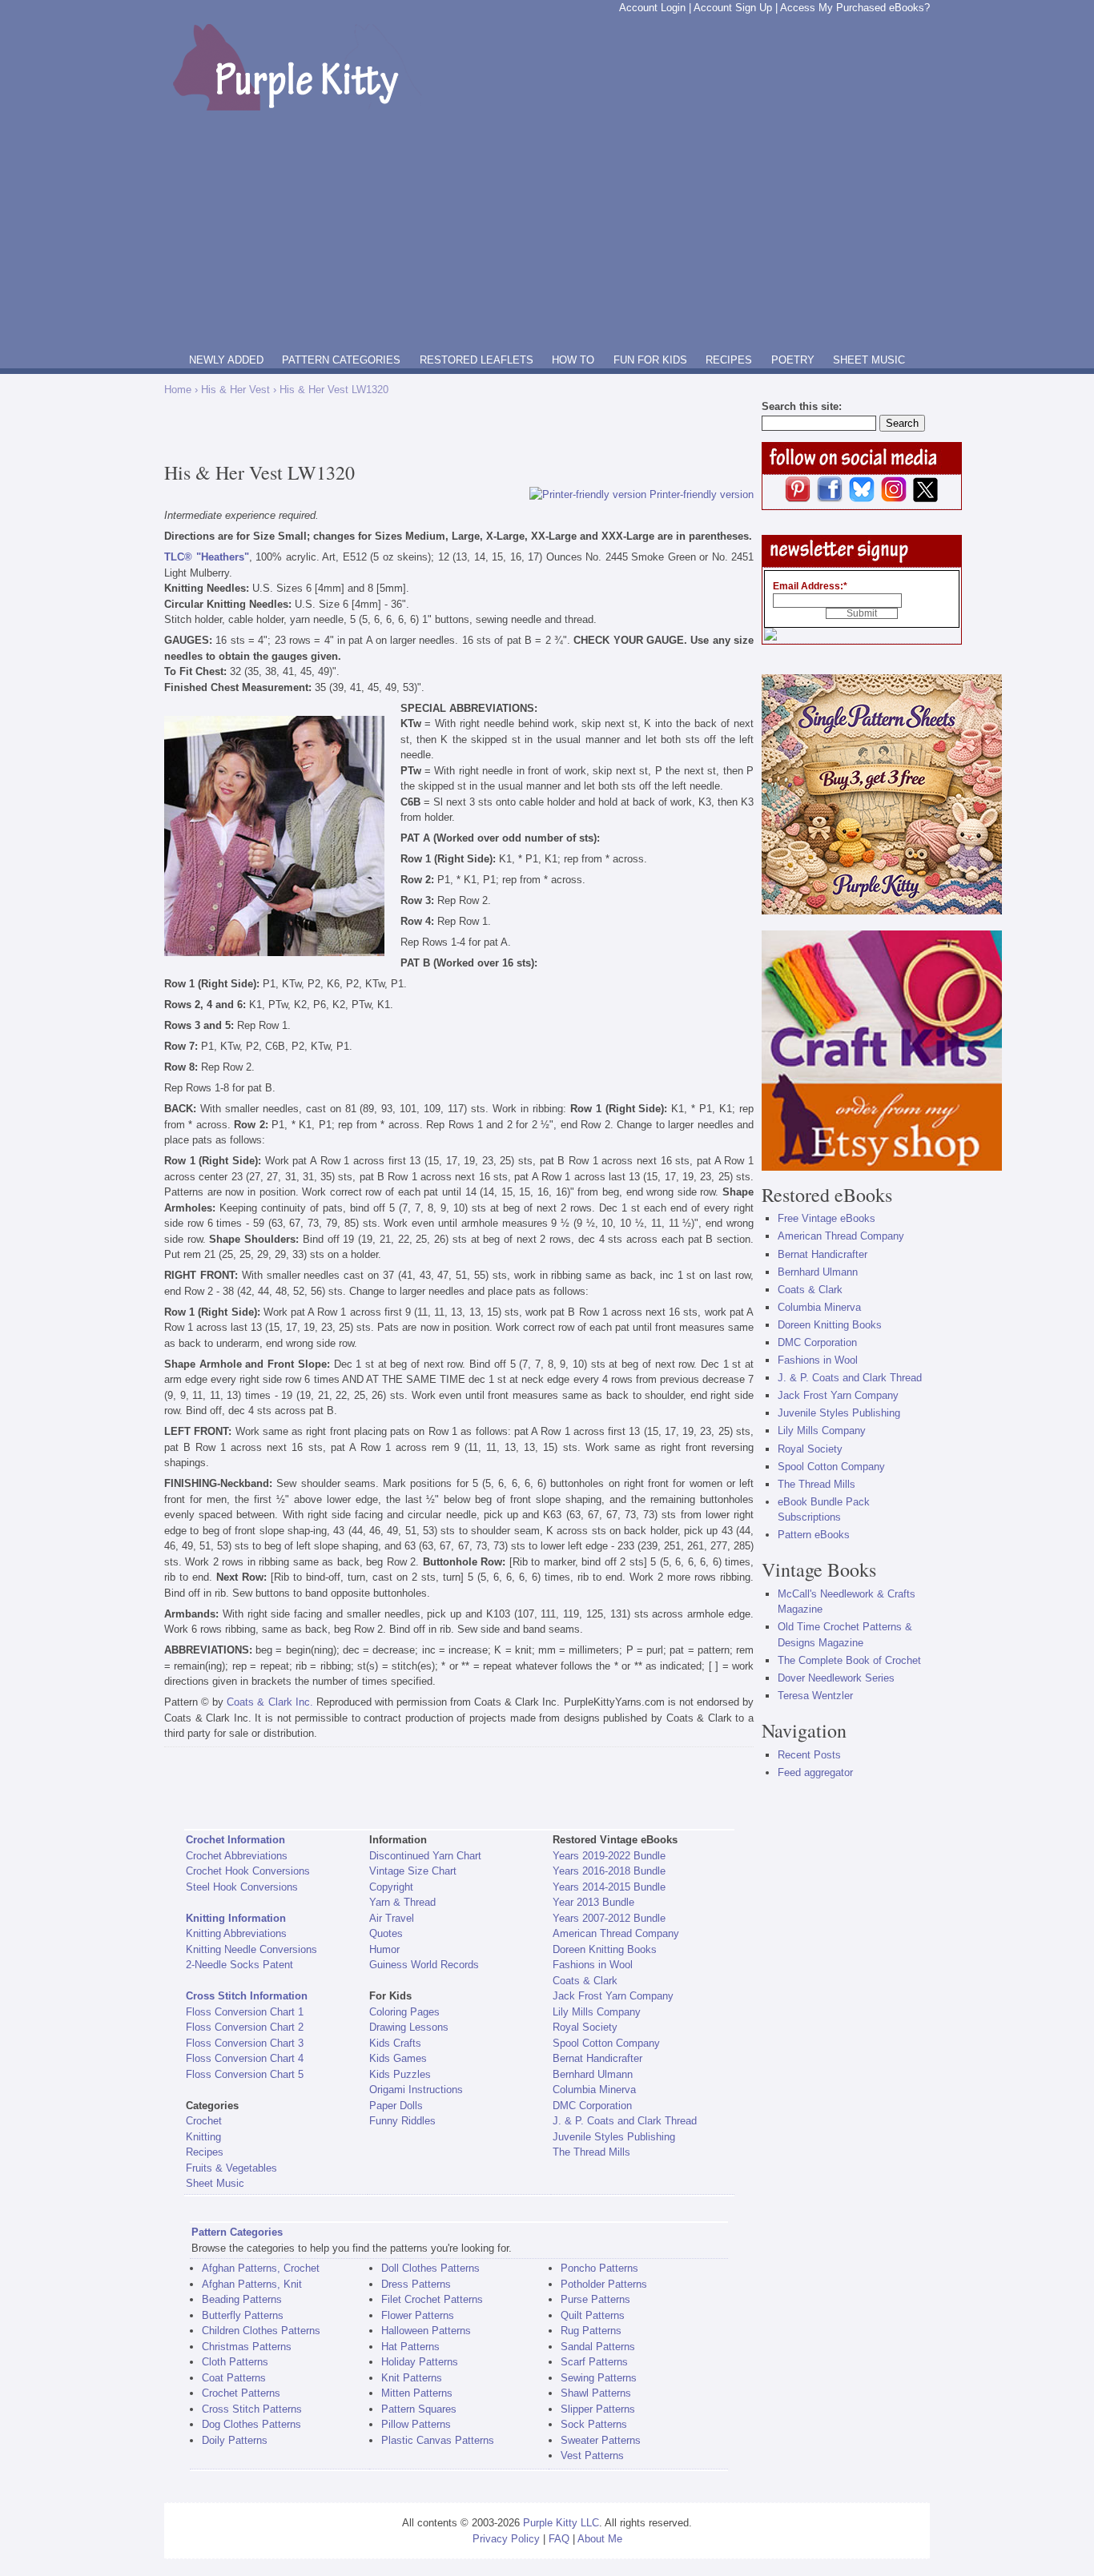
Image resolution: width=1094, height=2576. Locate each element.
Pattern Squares (419, 2409)
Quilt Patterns (593, 2315)
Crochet (204, 2121)
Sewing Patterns (599, 2378)
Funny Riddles (402, 2121)
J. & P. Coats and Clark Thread (625, 2121)
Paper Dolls (396, 2106)
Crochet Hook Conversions (248, 1871)
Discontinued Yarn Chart (425, 1856)
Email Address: (810, 586)
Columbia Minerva (594, 2090)
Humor (384, 1949)
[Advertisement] (547, 231)
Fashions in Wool (593, 1965)
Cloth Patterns (235, 2362)
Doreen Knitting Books (605, 1949)
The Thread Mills (591, 2152)
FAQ (559, 2539)
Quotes (386, 1933)
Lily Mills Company (597, 2012)
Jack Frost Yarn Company (613, 1996)
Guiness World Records (424, 1965)
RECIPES (729, 360)
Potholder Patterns (604, 2284)
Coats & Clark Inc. (269, 1702)
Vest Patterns (592, 2455)
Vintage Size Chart (413, 1871)
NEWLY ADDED (226, 360)
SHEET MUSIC (869, 360)
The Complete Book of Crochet (849, 1660)
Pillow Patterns (416, 2424)
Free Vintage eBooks (827, 1218)
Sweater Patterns (601, 2440)
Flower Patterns (418, 2315)
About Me (600, 2539)
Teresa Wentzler (815, 1696)
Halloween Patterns (426, 2331)
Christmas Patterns (247, 2347)
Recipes (205, 2152)
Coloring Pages (404, 2012)
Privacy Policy (506, 2539)
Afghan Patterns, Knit (252, 2284)
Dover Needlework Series (836, 1678)
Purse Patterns (595, 2299)
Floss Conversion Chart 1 (245, 2012)
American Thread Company (616, 1933)
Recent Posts (809, 1755)
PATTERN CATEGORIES (341, 360)
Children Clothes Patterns (261, 2331)
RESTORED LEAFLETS (477, 360)
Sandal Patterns (598, 2347)
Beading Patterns (242, 2299)
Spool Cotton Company (606, 2043)
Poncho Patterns (599, 2268)
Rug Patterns (591, 2331)
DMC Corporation (592, 2106)
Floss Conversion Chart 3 (245, 2043)
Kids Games (398, 2058)
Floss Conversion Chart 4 (245, 2058)
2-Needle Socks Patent (239, 1965)
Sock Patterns (594, 2424)
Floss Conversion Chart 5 (245, 2074)
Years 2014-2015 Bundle (609, 1887)
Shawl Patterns (596, 2393)
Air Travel (392, 1918)
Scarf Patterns (594, 2362)
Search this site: (802, 406)
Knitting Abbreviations (236, 1933)
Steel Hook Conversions (242, 1887)
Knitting (203, 2137)
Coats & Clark (585, 1981)
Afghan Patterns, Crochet (261, 2268)
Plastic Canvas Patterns (438, 2440)
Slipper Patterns (598, 2409)
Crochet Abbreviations (237, 1856)
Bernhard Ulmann (593, 2074)
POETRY (793, 360)
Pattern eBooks (814, 1535)
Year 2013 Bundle (593, 1902)
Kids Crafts (395, 2043)
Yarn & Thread (402, 1902)
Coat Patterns (234, 2378)
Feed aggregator (815, 1772)
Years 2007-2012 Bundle (609, 1918)
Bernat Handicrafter (597, 2058)
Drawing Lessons (409, 2027)
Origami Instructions (416, 2090)
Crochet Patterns (241, 2393)
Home (178, 390)
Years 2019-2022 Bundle (609, 1856)
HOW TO (573, 360)
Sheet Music (215, 2183)
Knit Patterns (412, 2378)
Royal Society (585, 2027)
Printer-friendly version (702, 494)
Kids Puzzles (400, 2074)
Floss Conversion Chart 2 (245, 2027)
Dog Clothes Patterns (251, 2424)
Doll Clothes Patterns (430, 2268)
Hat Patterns (410, 2347)
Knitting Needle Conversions (251, 1949)
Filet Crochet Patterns (432, 2299)
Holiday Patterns (420, 2362)
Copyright (391, 1887)
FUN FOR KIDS (650, 360)
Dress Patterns (416, 2284)
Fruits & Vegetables (231, 2168)
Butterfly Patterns (243, 2315)
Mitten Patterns (417, 2393)
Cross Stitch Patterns (252, 2409)
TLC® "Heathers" (207, 557)
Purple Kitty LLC (561, 2523)
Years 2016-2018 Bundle (609, 1871)
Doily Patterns (235, 2440)
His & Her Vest (235, 390)
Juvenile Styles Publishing (614, 2137)
